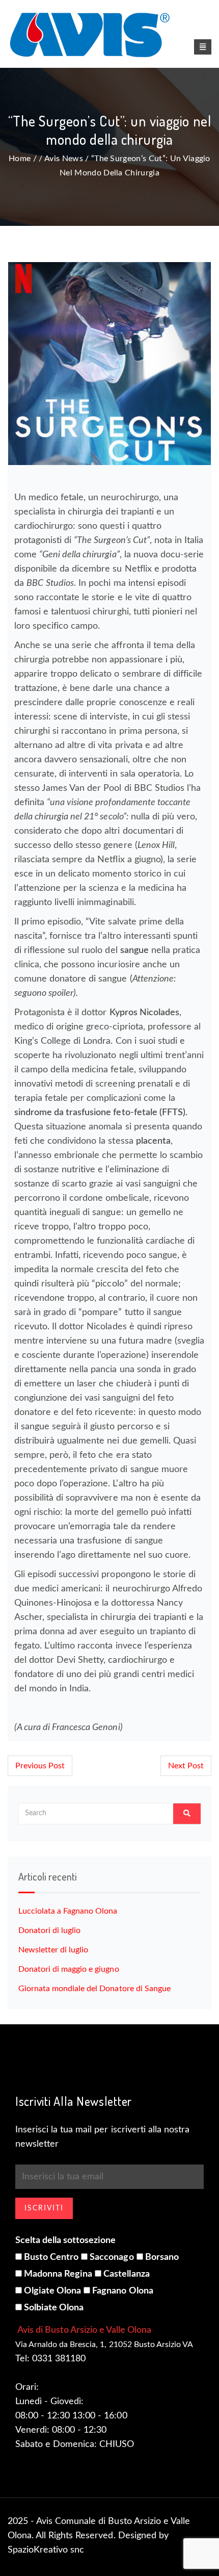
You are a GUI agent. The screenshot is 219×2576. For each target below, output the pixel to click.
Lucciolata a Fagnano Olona (68, 1911)
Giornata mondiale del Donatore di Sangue (94, 1989)
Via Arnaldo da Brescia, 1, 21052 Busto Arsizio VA (104, 2345)
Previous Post (40, 1766)
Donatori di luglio (49, 1930)
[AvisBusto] (109, 35)
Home (20, 159)
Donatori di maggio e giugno (69, 1969)
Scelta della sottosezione (66, 2240)
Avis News (64, 159)
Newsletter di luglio (53, 1950)
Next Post (186, 1766)
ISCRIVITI (44, 2208)
